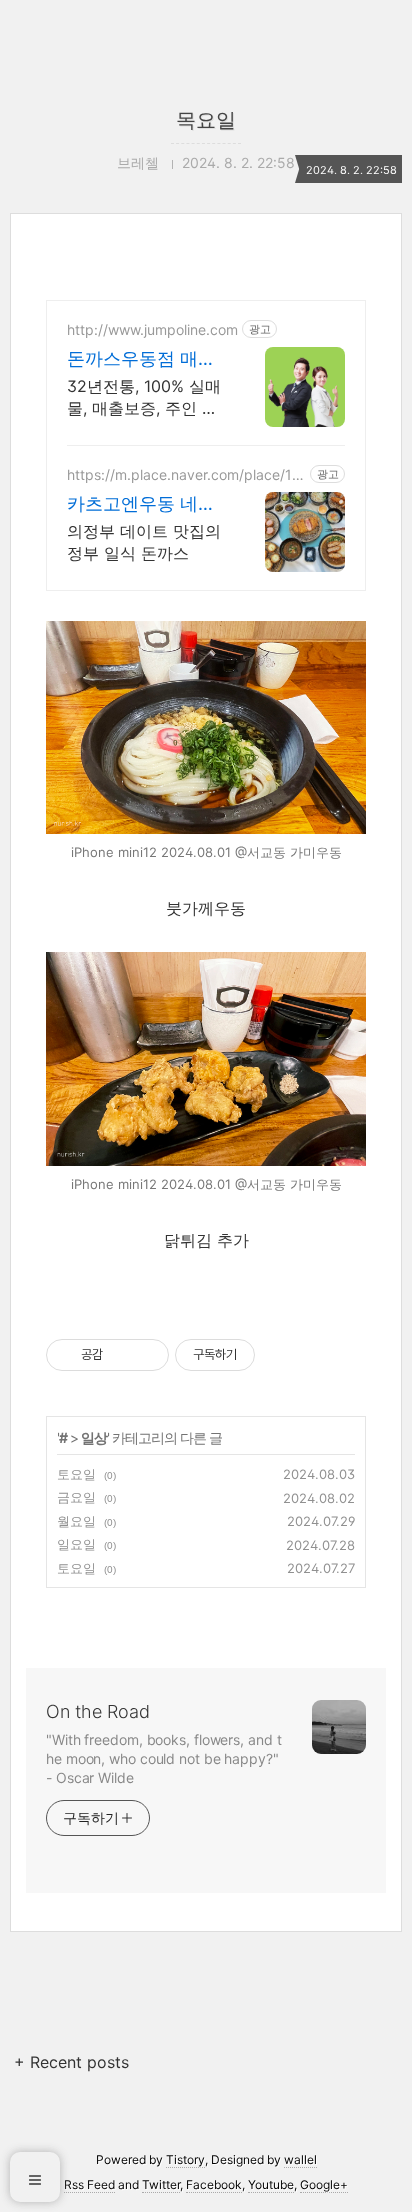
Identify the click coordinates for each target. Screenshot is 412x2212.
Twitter (161, 2184)
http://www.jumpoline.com (152, 329)
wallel (300, 2159)
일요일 (76, 1544)
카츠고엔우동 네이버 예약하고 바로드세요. (144, 504)
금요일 (76, 1497)
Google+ (324, 2184)
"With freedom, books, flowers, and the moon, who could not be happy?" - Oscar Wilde (163, 1758)
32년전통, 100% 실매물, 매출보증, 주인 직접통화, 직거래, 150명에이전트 (145, 397)
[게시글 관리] (146, 1355)
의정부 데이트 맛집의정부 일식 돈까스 (144, 542)
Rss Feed (89, 2184)
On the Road (98, 1711)
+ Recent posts (71, 2062)
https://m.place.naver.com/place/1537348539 (184, 474)
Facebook (214, 2184)
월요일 (76, 1521)
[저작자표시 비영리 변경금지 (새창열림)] (282, 1355)
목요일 (206, 120)
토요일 (76, 1474)
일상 (94, 1437)
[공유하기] (121, 1355)
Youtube (271, 2184)
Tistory (185, 2159)
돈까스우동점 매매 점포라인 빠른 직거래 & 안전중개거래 (144, 359)
